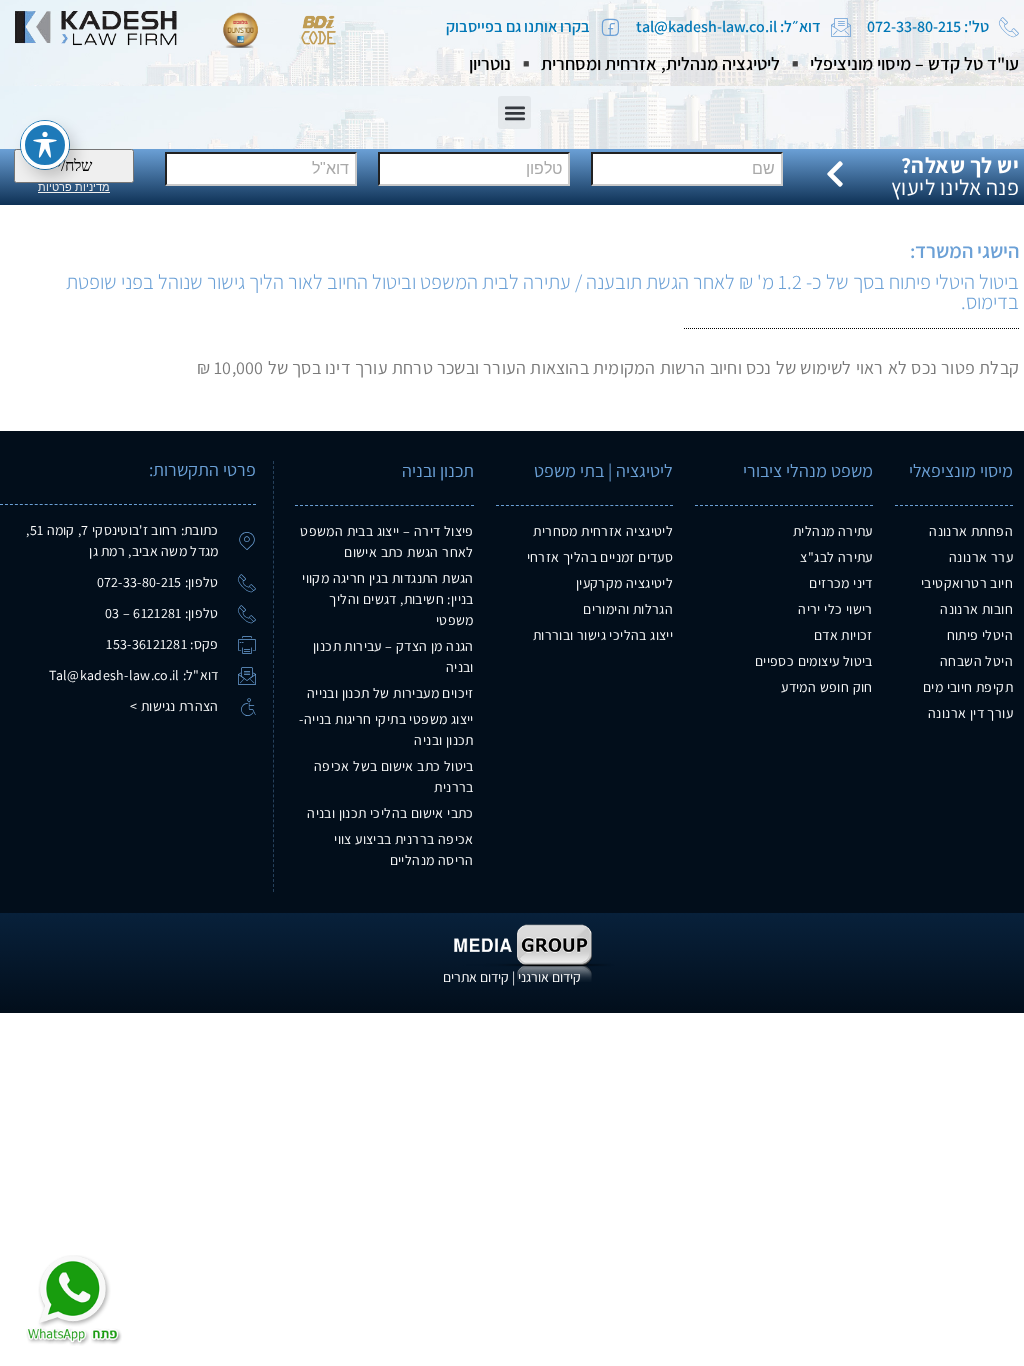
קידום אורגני (549, 977)
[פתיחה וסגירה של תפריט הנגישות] (45, 145)
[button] (514, 112)
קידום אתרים (476, 977)
